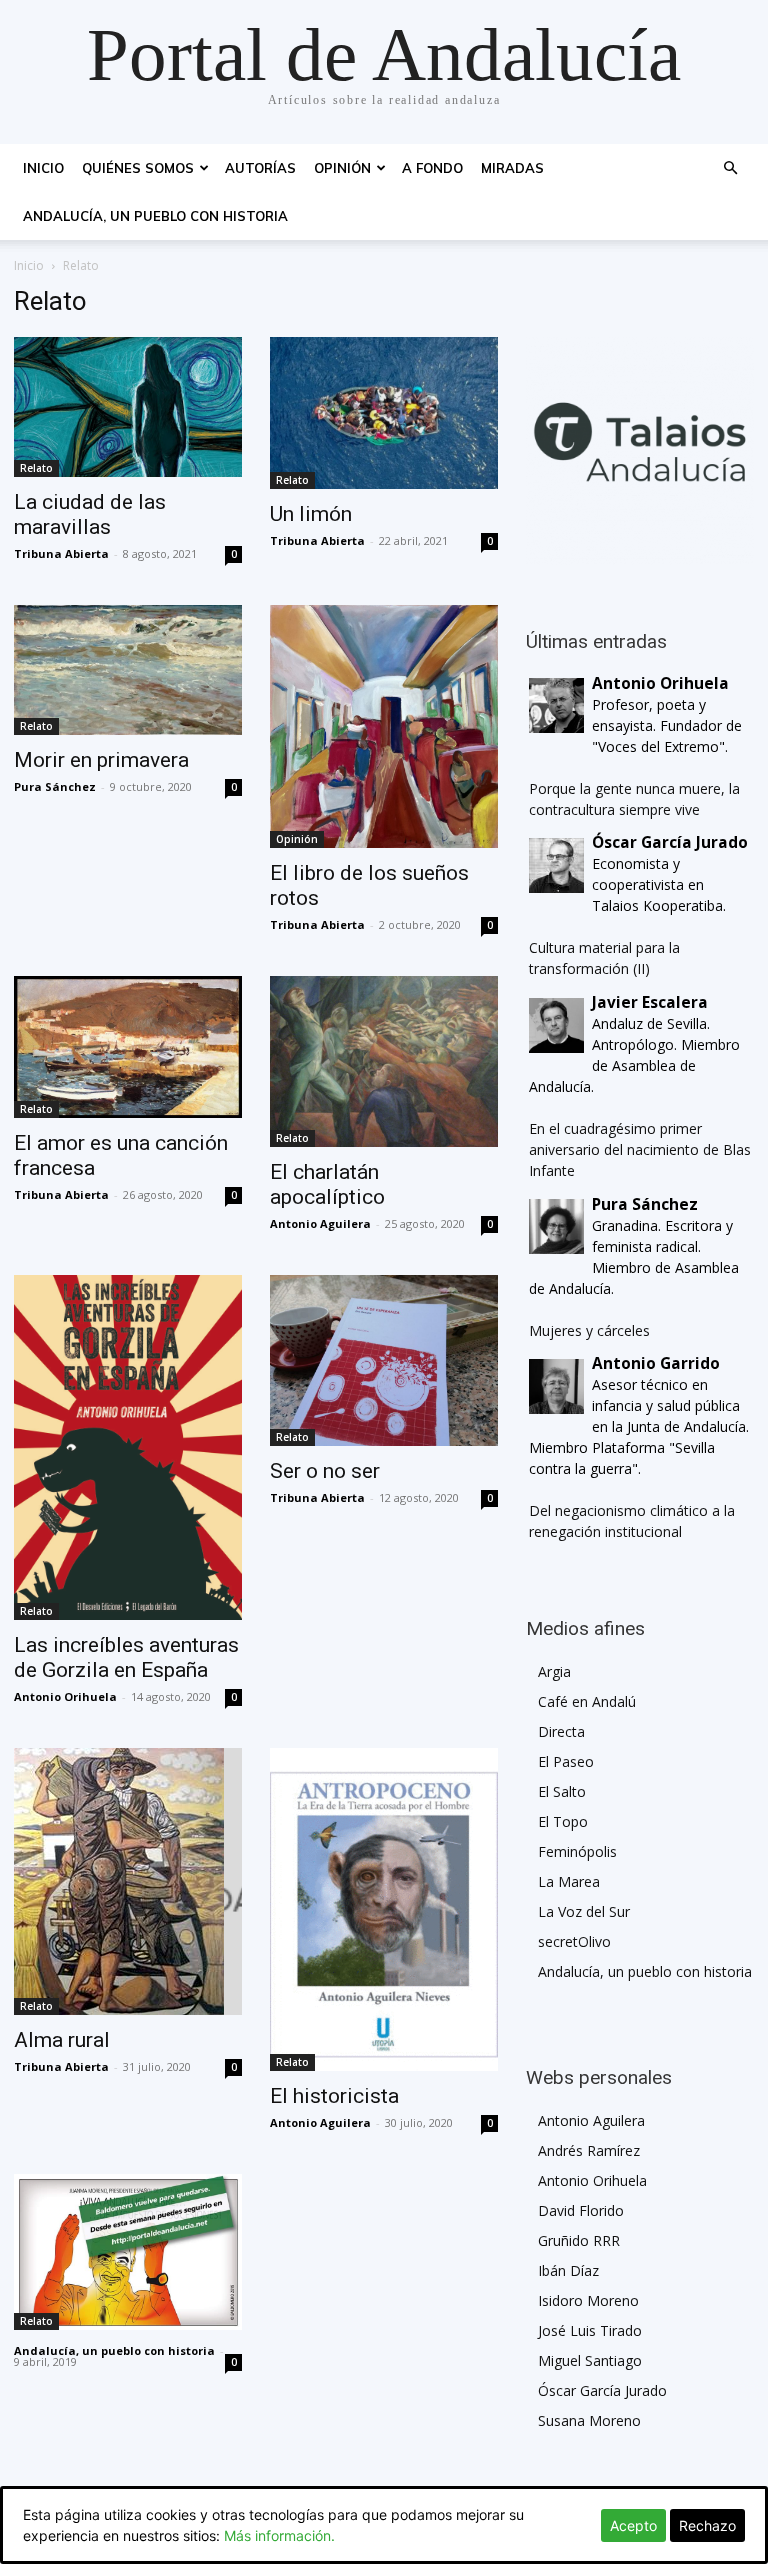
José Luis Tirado (590, 2330)
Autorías (260, 168)
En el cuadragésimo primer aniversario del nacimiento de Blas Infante (640, 1149)
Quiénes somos (138, 168)
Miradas (512, 168)
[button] (730, 168)
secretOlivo (574, 1941)
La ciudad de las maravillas (90, 514)
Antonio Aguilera (320, 1223)
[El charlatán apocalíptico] (384, 1061)
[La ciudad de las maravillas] (128, 407)
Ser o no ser (325, 1471)
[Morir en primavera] (128, 670)
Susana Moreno (589, 2420)
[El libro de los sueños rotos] (384, 726)
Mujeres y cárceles (589, 1330)
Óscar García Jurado (602, 2390)
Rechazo (707, 2525)
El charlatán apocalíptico (327, 1184)
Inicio (43, 168)
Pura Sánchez (55, 786)
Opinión (342, 168)
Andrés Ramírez (589, 2150)
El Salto (562, 1791)
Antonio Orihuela (65, 1696)
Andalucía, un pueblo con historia (155, 216)
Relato (36, 468)
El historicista (334, 2096)
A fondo (432, 168)
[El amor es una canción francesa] (128, 1047)
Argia (554, 1671)
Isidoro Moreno (588, 2300)
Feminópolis (577, 1851)
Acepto (633, 2525)
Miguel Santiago (590, 2360)
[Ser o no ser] (384, 1360)
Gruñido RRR (579, 2240)
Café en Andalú (587, 1701)
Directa (561, 1731)
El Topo (563, 1821)
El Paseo (566, 1761)
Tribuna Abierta (61, 553)
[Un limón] (384, 413)
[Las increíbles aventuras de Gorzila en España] (128, 1447)
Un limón (311, 514)
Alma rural (62, 2040)
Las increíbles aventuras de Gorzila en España (126, 1657)
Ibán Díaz (568, 2270)
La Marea (569, 1881)
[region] (640, 451)
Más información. (279, 2535)
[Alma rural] (128, 1881)
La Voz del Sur (584, 1911)
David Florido (581, 2210)
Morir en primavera (101, 760)
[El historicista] (384, 1909)
